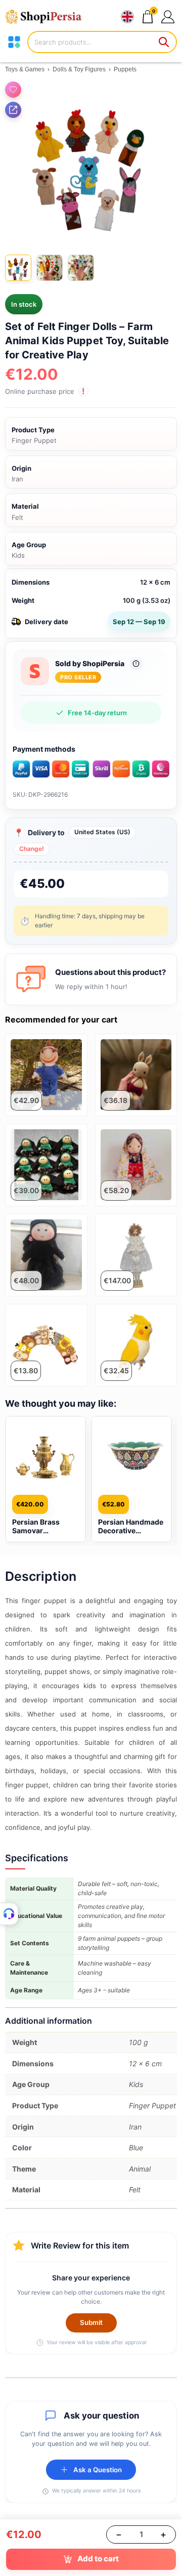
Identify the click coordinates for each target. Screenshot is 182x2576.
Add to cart (98, 2559)
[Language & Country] (127, 17)
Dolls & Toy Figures (79, 69)
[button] (168, 16)
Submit (91, 2322)
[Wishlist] (13, 90)
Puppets (125, 69)
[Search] (164, 42)
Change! (32, 849)
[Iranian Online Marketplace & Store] (48, 17)
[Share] (13, 110)
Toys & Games (25, 69)
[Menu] (14, 42)
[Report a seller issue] (136, 664)
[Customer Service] (9, 1914)
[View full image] (91, 162)
